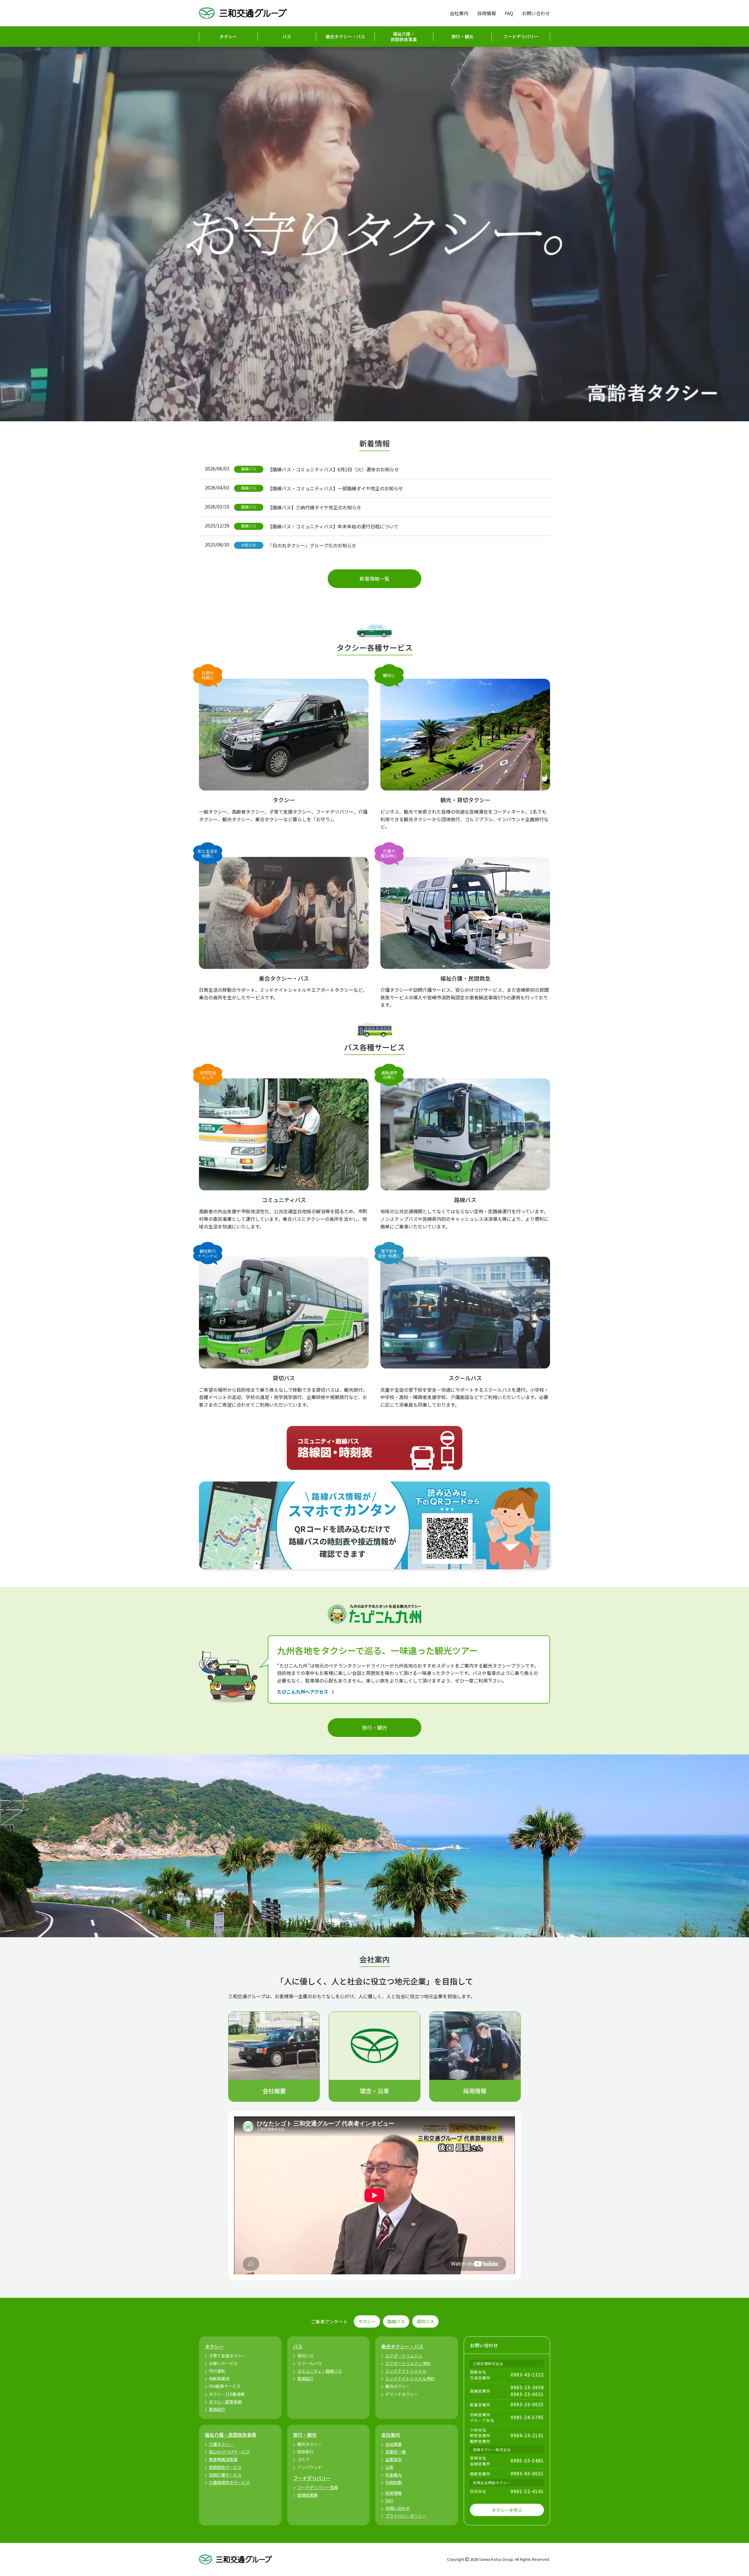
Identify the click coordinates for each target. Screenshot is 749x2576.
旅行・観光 (462, 36)
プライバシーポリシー (406, 2516)
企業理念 (394, 2459)
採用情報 (487, 13)
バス (287, 36)
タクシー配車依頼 (225, 2402)
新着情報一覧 (374, 579)
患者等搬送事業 (223, 2459)
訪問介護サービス (225, 2475)
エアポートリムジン (404, 2356)
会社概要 (394, 2444)
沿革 (389, 2467)
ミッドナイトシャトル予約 (410, 2379)
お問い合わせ (536, 13)
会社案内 (459, 13)
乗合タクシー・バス (345, 36)
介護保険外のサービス (229, 2482)
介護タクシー (221, 2444)
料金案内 (394, 2475)
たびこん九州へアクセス (303, 1692)
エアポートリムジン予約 (408, 2363)
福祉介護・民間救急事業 (404, 37)
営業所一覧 (396, 2452)
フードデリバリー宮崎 (318, 2487)
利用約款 (394, 2482)
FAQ (509, 13)
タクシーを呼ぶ (507, 2510)
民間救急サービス (225, 2467)
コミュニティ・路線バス (320, 2371)
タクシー (228, 36)
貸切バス (425, 2321)
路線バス (396, 2321)
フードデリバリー (521, 36)
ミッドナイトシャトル (406, 2371)
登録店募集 (307, 2495)
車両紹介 (217, 2409)
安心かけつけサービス (229, 2452)
